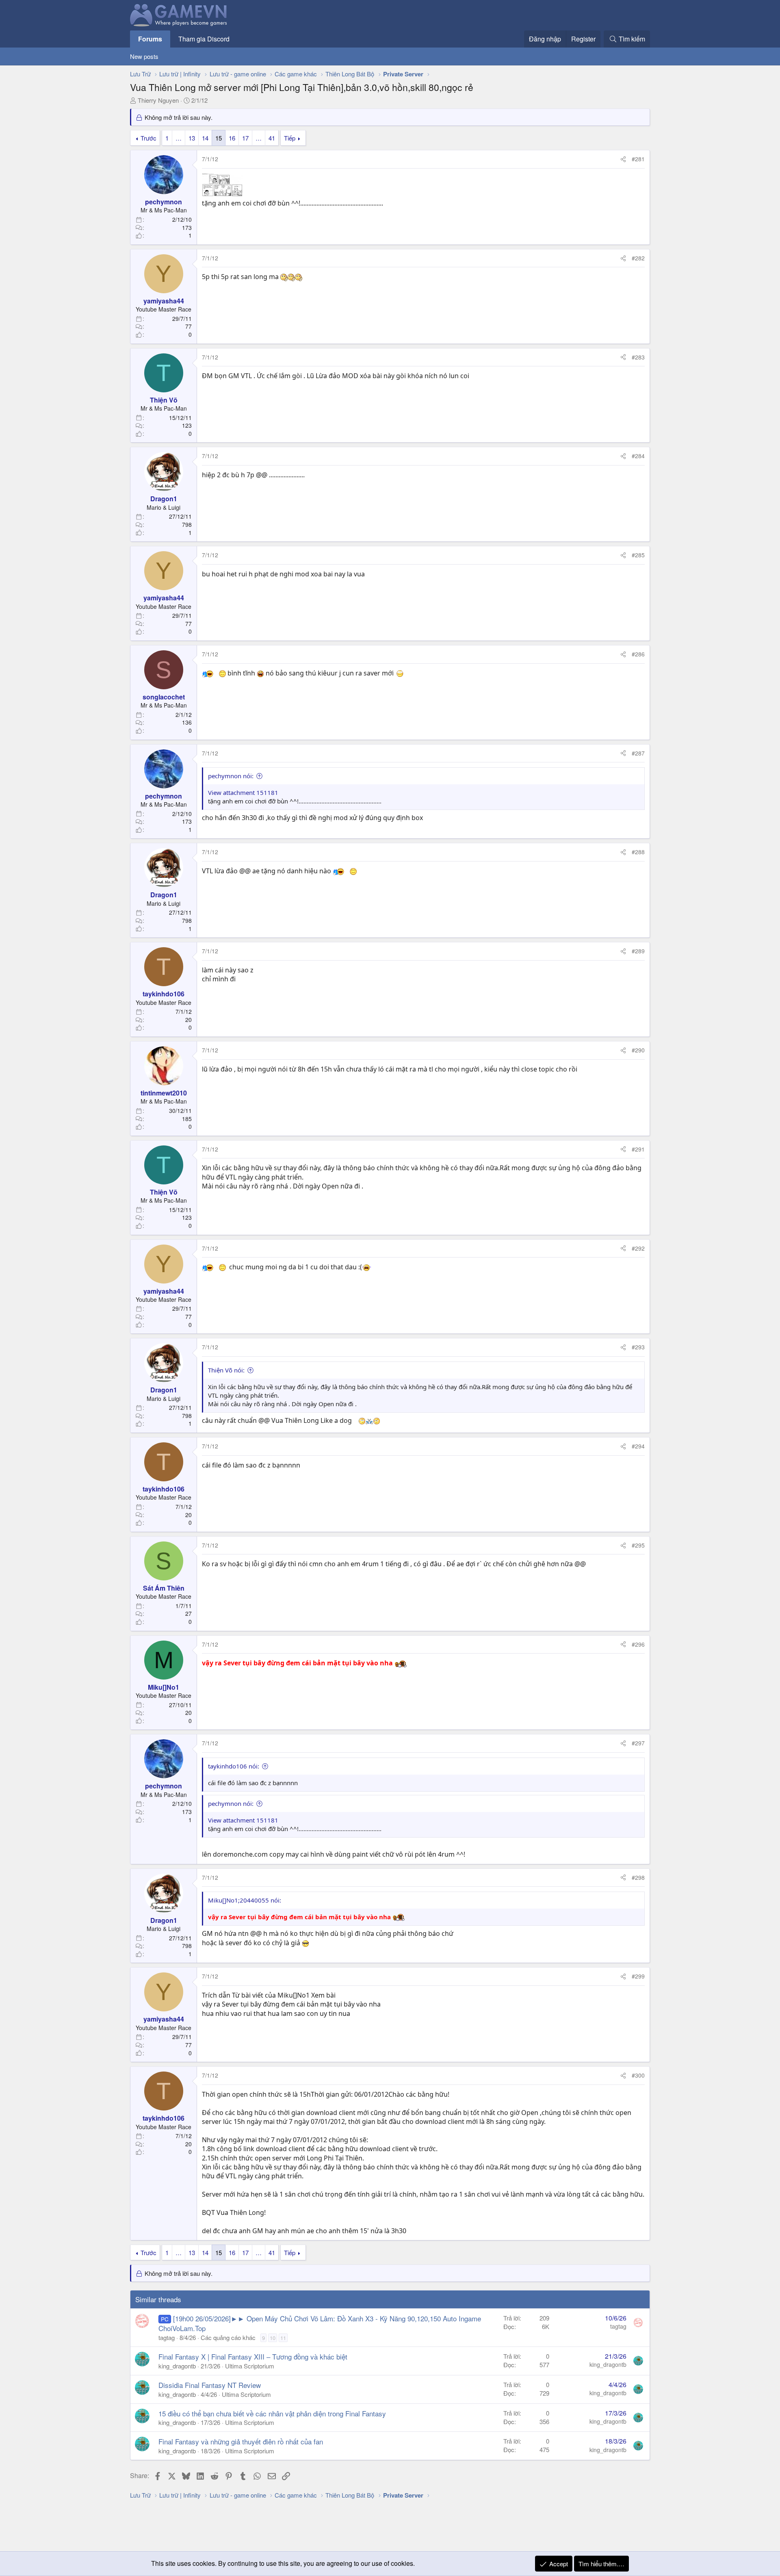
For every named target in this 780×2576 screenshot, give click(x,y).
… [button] (179, 138)
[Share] (623, 159)
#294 (638, 1446)
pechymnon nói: (231, 776)
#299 (638, 1976)
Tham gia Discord (204, 39)
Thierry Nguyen (158, 100)
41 (272, 138)
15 (219, 138)
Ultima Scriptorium (250, 2366)
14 (205, 138)
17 (245, 138)
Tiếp (290, 138)
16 (232, 138)
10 (273, 2338)
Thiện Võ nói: (226, 1370)
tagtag (167, 2337)
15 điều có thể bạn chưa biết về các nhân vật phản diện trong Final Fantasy (272, 2413)
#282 (638, 258)
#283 (638, 357)
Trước (148, 138)
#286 (638, 654)
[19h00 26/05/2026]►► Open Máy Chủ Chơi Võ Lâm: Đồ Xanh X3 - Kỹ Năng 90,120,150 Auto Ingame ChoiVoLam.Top (320, 2323)
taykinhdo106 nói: (234, 1766)
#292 (638, 1248)
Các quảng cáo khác (228, 2337)
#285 (638, 555)
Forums (150, 39)
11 (283, 2338)
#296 (638, 1644)
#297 (638, 1743)
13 (192, 138)
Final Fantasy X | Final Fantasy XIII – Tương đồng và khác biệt (253, 2356)
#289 (638, 951)
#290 (638, 1050)
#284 (638, 456)
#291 (638, 1149)
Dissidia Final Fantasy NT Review (210, 2385)
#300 (638, 2075)
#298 (638, 1877)
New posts (144, 56)
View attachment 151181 (243, 792)
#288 (638, 852)
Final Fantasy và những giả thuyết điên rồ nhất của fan (241, 2441)
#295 (638, 1545)
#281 (638, 159)
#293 (638, 1347)
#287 (638, 753)
